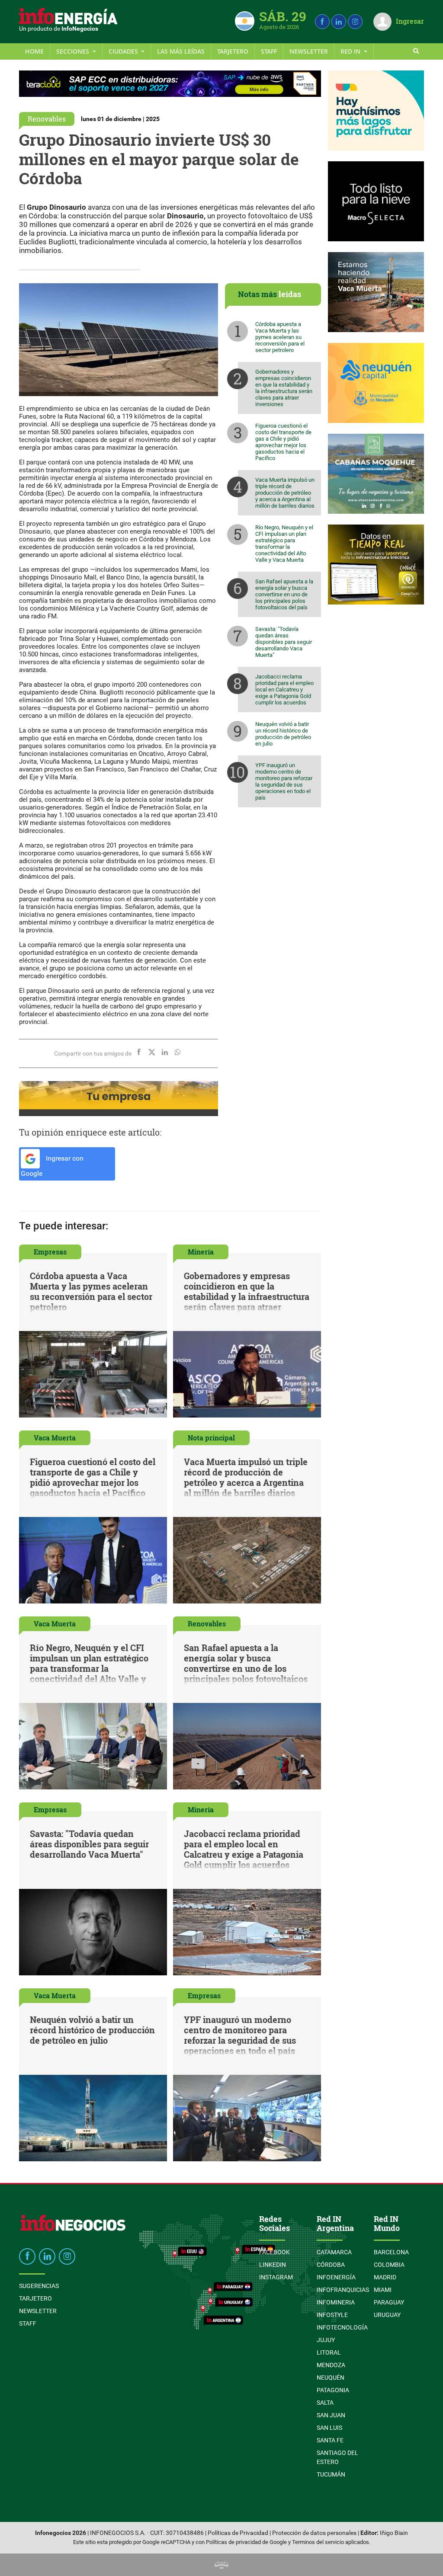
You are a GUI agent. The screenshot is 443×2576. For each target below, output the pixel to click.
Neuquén (331, 2378)
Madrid (385, 2277)
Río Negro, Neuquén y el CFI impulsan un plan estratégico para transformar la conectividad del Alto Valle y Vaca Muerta (284, 544)
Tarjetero (233, 51)
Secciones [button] (74, 51)
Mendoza (331, 2365)
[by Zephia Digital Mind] (221, 2565)
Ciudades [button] (124, 51)
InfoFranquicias (343, 2290)
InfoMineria (336, 2302)
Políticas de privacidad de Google (246, 2542)
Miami (383, 2290)
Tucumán (331, 2474)
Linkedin (273, 2265)
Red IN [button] (351, 51)
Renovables (47, 119)
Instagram (276, 2277)
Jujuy (326, 2340)
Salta (325, 2403)
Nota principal (211, 1438)
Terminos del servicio (318, 2542)
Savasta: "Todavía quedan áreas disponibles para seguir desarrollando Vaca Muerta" (284, 642)
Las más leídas (181, 51)
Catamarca (334, 2252)
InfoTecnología (342, 2327)
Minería (201, 1252)
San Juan (331, 2415)
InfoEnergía (336, 2277)
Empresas (50, 1252)
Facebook (274, 2252)
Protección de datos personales (314, 2533)
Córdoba (331, 2265)
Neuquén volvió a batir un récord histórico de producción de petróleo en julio (283, 734)
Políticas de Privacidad (238, 2533)
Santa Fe (330, 2440)
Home (34, 51)
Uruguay (387, 2315)
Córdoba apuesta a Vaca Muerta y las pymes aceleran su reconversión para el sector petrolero (280, 337)
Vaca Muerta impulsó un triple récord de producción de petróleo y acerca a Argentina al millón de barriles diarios (285, 493)
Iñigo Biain (394, 2533)
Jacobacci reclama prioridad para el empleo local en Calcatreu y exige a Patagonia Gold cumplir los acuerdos (284, 690)
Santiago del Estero (337, 2457)
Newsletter (309, 51)
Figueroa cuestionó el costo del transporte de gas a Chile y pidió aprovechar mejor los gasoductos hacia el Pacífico (283, 442)
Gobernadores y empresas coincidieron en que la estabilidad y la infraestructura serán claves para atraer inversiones (284, 388)
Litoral (329, 2352)
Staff (269, 51)
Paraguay (389, 2302)
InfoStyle (332, 2315)
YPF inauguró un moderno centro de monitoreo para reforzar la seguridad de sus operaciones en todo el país (284, 781)
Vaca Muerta (55, 1438)
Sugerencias (39, 2286)
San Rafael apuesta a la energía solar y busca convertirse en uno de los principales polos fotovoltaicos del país (284, 594)
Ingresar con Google (52, 1166)
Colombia (389, 2265)
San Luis (329, 2428)
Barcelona (391, 2252)
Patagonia (333, 2390)
